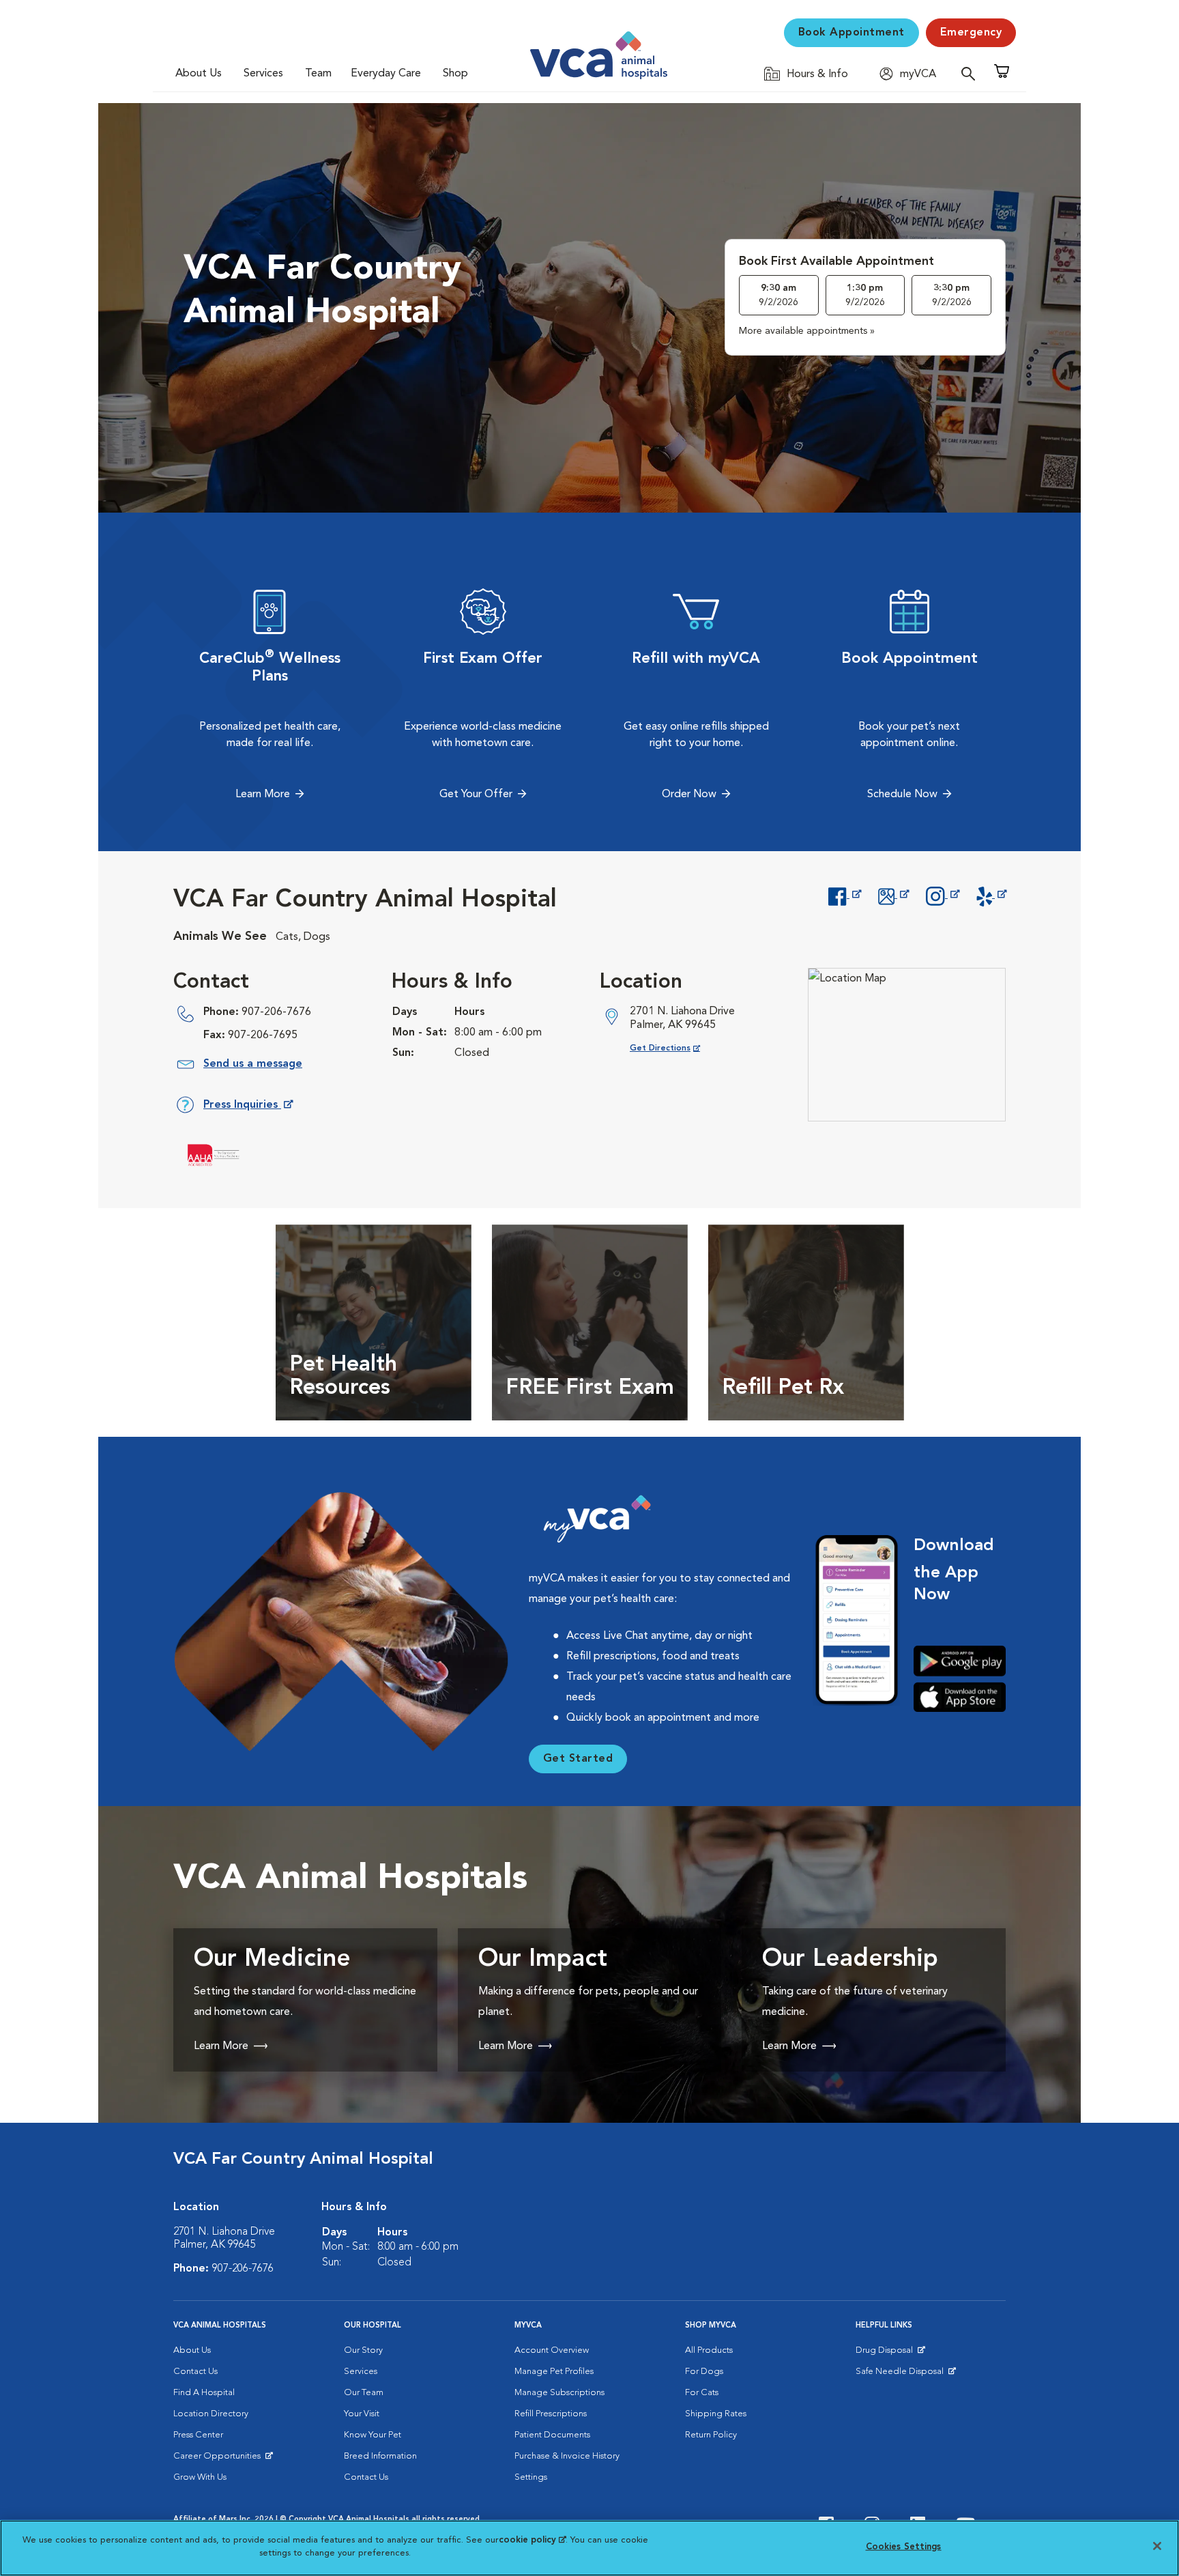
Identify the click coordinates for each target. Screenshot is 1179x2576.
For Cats (702, 2393)
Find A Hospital (204, 2393)
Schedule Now (902, 795)
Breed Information (380, 2456)
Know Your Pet (373, 2435)
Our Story (363, 2350)
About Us (199, 74)
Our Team (364, 2393)
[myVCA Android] (960, 1661)
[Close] (1157, 2546)
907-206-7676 (276, 1012)
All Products (709, 2350)
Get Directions (676, 1048)
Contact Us (195, 2372)
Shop (455, 74)
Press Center (198, 2435)
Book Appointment (851, 33)
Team (318, 74)
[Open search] (972, 73)
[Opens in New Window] (844, 895)
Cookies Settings (904, 2547)
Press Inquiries (248, 1107)
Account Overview (552, 2350)
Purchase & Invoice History (567, 2456)
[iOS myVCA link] (960, 1697)
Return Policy (711, 2435)
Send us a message (253, 1064)
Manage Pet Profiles (554, 2372)
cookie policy (532, 2540)
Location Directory (211, 2414)
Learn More (263, 795)
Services (263, 74)
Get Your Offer (476, 795)
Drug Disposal (890, 2353)
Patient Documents (552, 2435)
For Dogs (704, 2372)
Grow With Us (200, 2477)
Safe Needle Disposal (902, 2375)
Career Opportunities (219, 2459)
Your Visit (362, 2414)
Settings (531, 2477)
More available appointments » (807, 331)
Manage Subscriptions (559, 2393)
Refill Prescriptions (551, 2414)
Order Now (689, 795)
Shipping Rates (716, 2414)
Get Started (578, 1759)
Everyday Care (386, 74)
